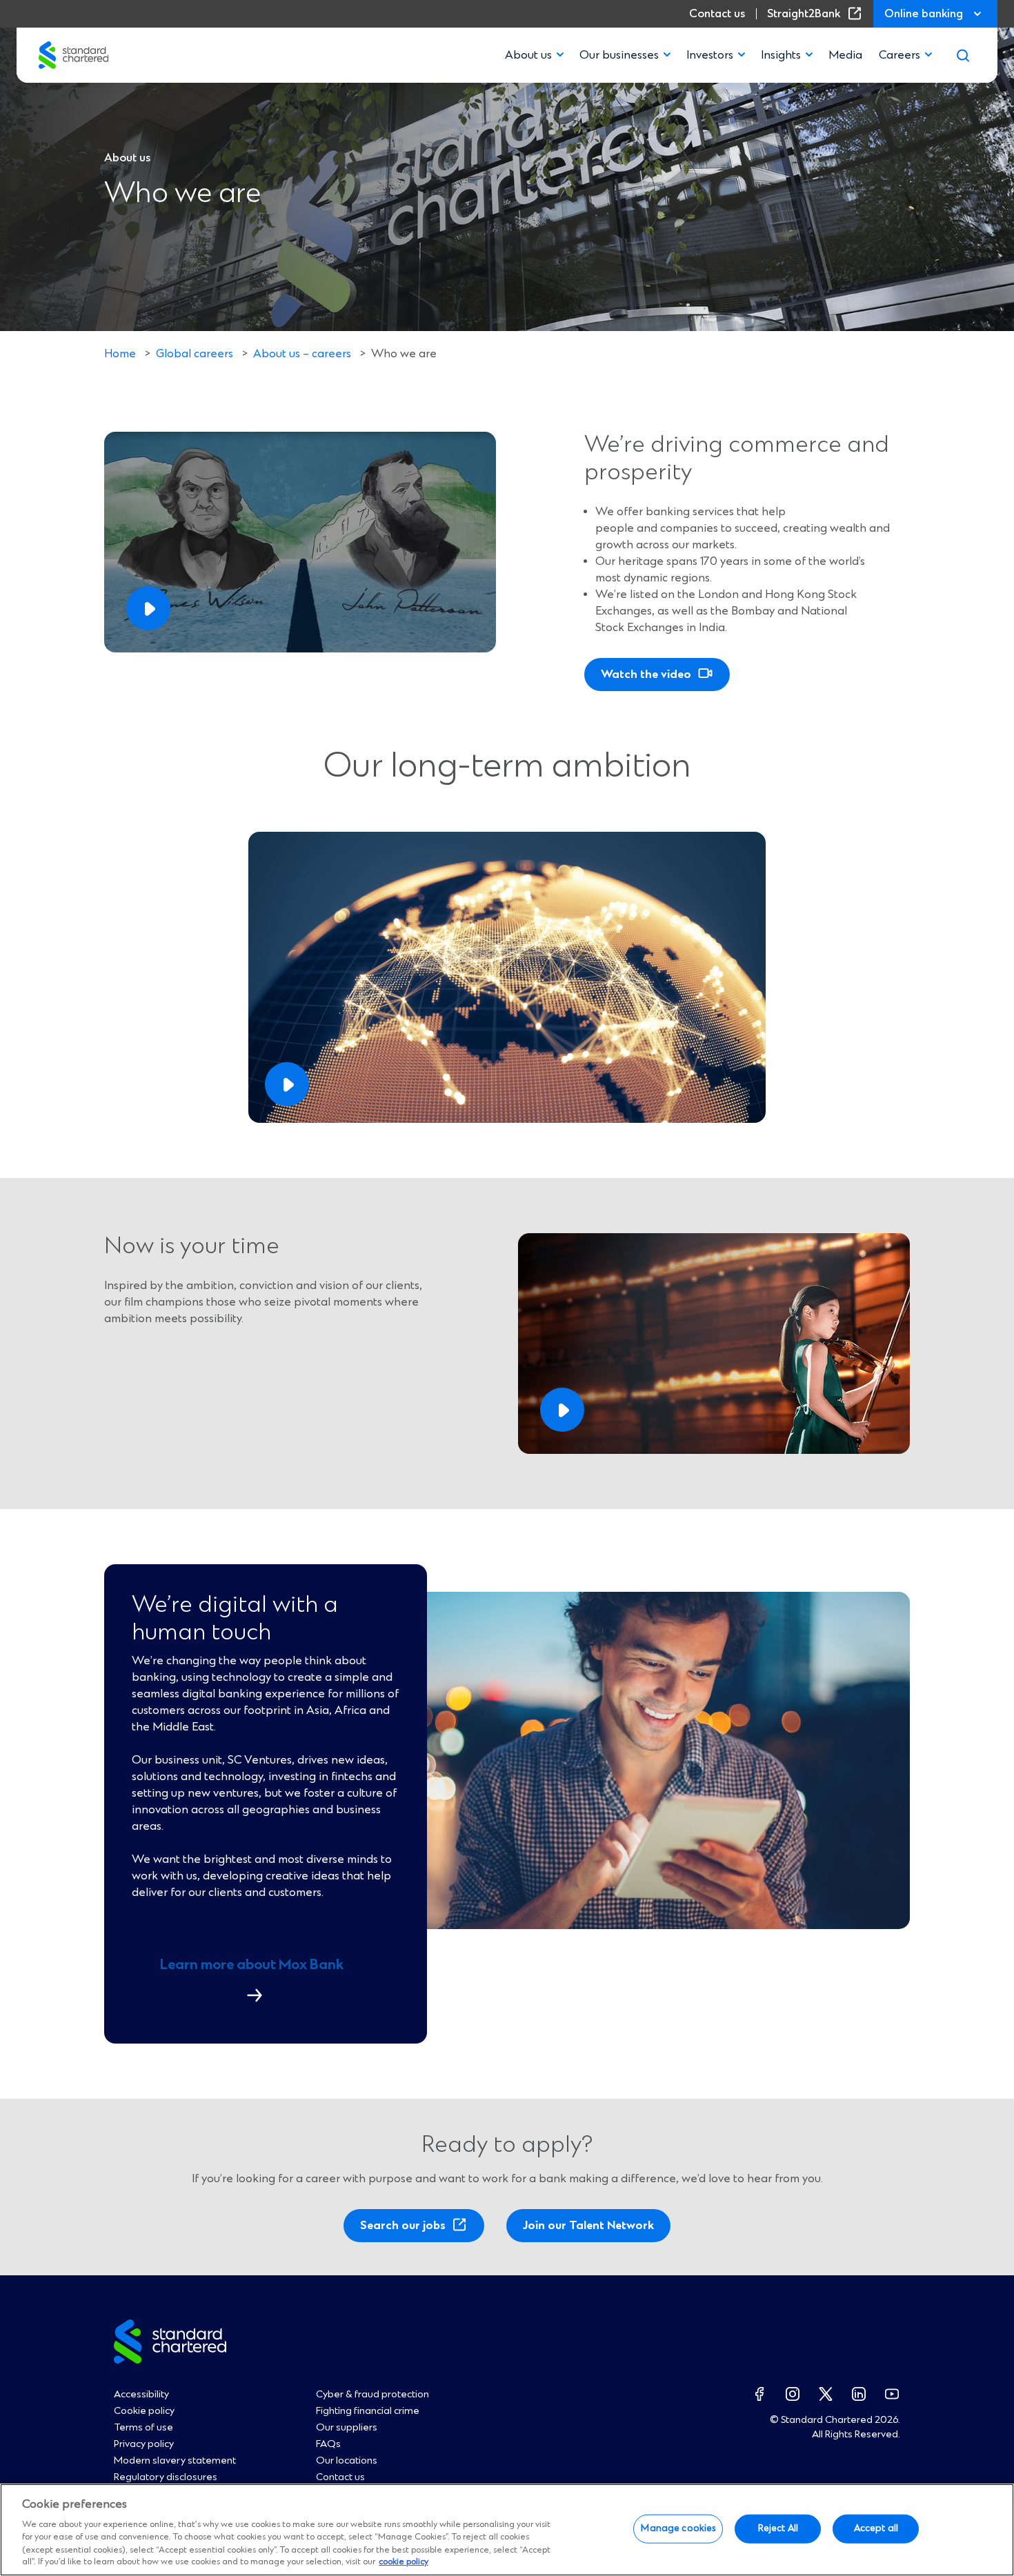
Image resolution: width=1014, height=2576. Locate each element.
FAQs (328, 2444)
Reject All (778, 2528)
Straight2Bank (817, 14)
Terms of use (143, 2428)
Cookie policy (144, 2411)
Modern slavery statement (175, 2461)
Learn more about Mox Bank (258, 1986)
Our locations (347, 2461)
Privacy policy (144, 2444)
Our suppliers (347, 2428)
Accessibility (141, 2395)
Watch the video (646, 675)
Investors (710, 55)
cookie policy (404, 2563)
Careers (899, 55)
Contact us (717, 14)
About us (528, 55)
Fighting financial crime (368, 2411)
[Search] (963, 55)
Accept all (876, 2528)
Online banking (924, 14)
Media (845, 55)
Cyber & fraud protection (372, 2395)
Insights (781, 55)
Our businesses (619, 55)
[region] (507, 2530)
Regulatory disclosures (166, 2477)
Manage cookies (678, 2528)
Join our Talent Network (588, 2226)
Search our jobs (407, 2230)
